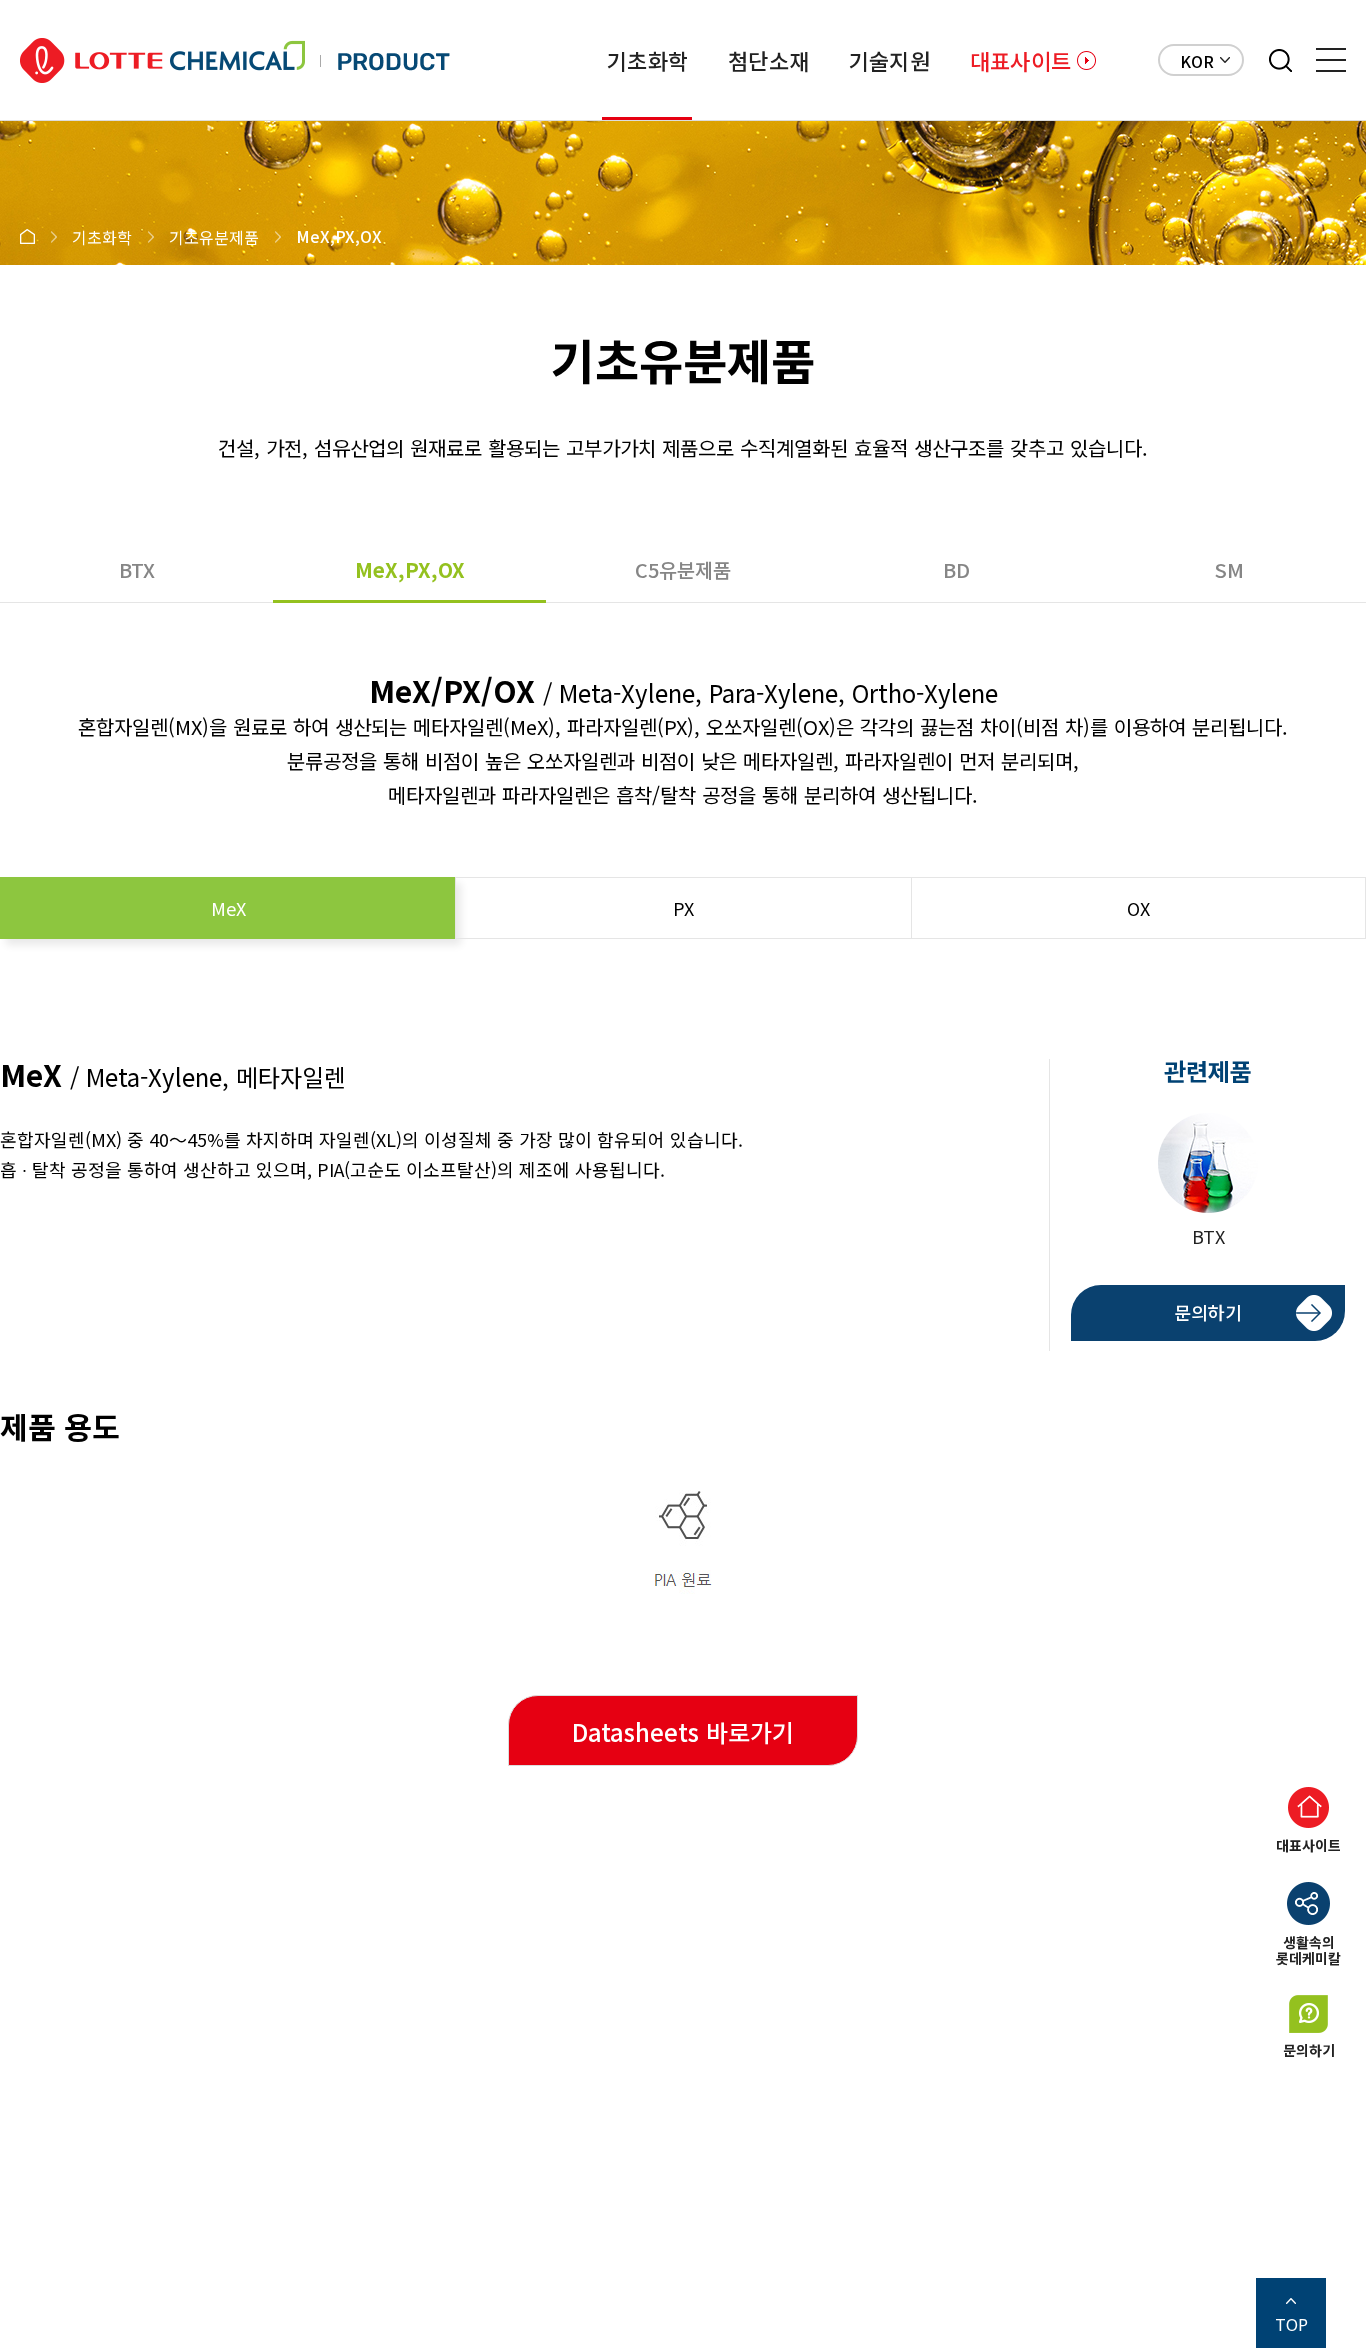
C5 (683, 569)
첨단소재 (768, 60)
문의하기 (1208, 1312)
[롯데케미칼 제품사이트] (235, 60)
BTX (137, 569)
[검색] (1280, 60)
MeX (228, 908)
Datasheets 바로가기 (683, 1731)
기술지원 (889, 60)
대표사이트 (1020, 60)
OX (1138, 908)
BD (956, 569)
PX (683, 908)
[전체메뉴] (1331, 60)
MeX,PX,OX (410, 569)
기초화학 (647, 60)
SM (1229, 569)
